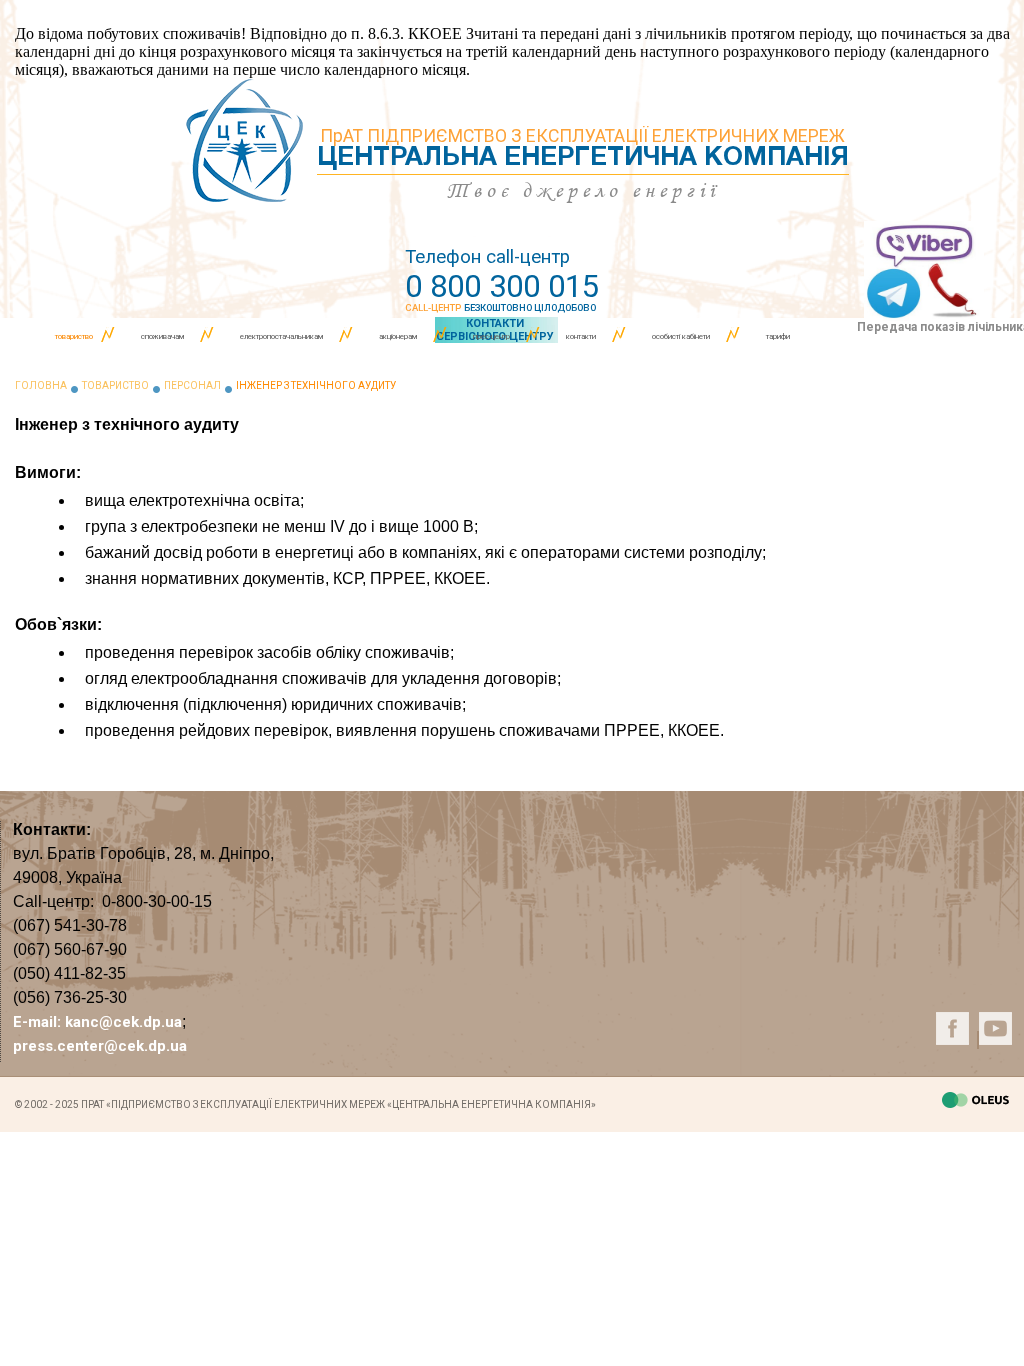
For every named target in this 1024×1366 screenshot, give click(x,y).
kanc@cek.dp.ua (123, 1022)
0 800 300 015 (502, 286)
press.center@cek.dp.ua (100, 1046)
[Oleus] (975, 1102)
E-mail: (39, 1022)
